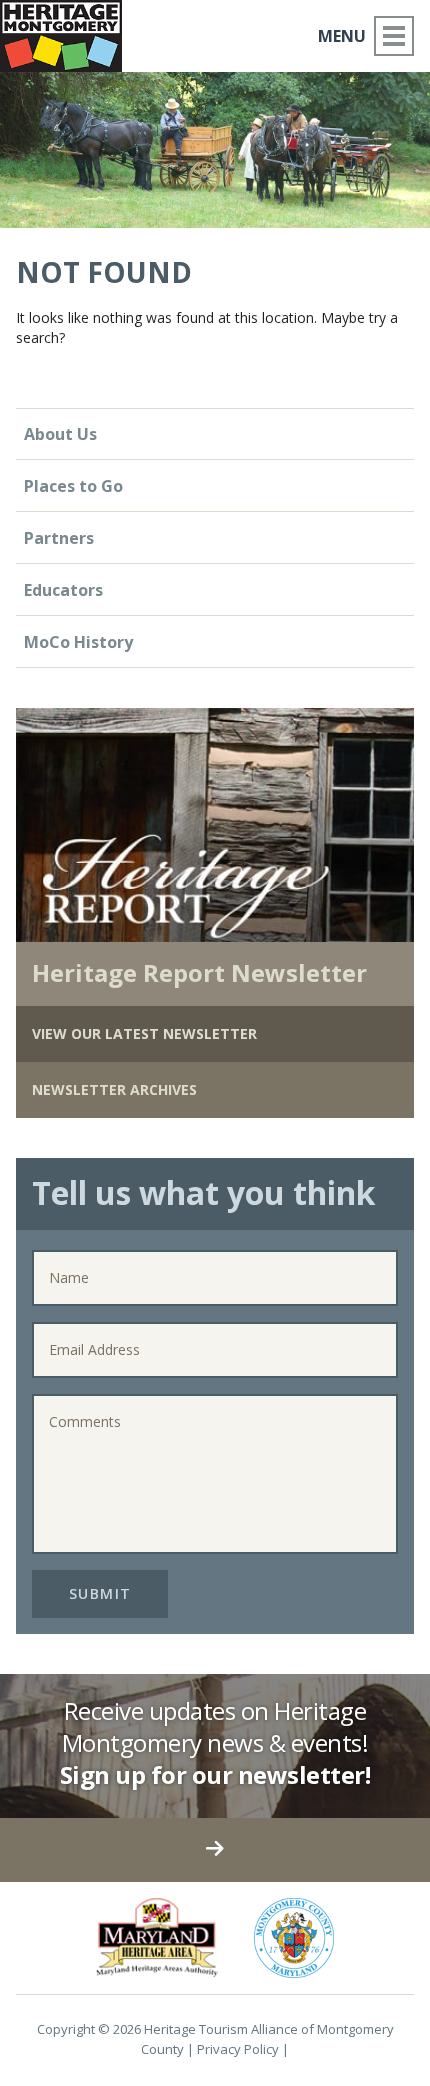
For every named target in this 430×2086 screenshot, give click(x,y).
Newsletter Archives (114, 1089)
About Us (60, 434)
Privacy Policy (238, 2049)
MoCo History (78, 642)
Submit (100, 1593)
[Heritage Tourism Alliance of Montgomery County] (69, 32)
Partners (59, 538)
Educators (63, 590)
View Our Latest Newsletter (144, 1033)
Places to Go (73, 486)
